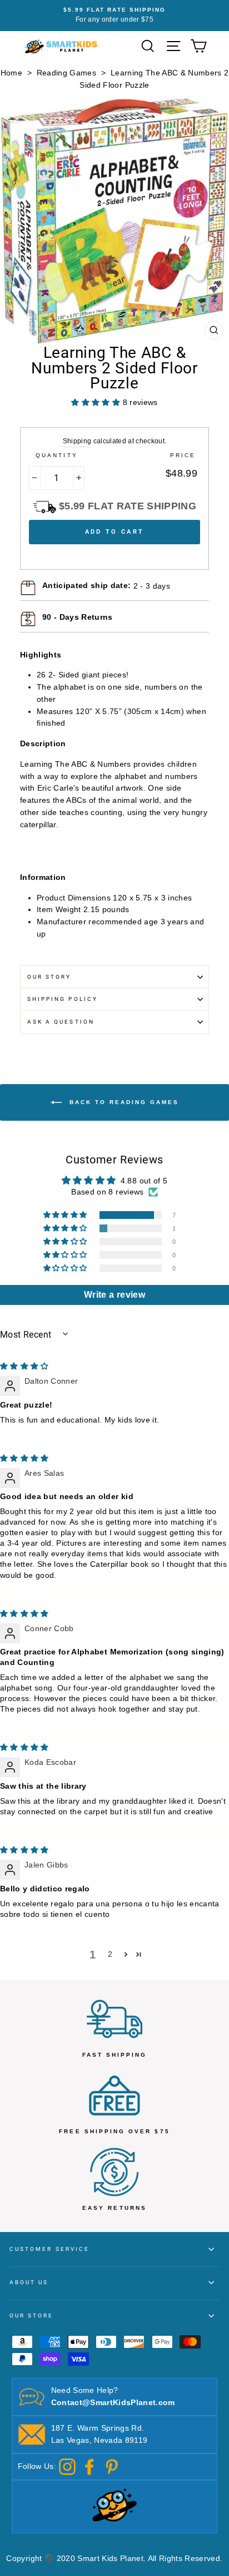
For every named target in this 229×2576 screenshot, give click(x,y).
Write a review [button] (114, 1295)
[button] (66, 1215)
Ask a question (61, 1022)
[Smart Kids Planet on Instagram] (67, 2466)
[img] (24, 1366)
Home (11, 73)
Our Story (49, 977)
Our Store (32, 2316)
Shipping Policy (63, 999)
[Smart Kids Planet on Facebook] (89, 2466)
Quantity (56, 455)
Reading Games (66, 73)
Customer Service (49, 2249)
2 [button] (110, 1954)
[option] (114, 16)
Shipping (77, 441)
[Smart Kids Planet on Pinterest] (112, 2466)
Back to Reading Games (123, 1102)
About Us (29, 2282)
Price (183, 455)
